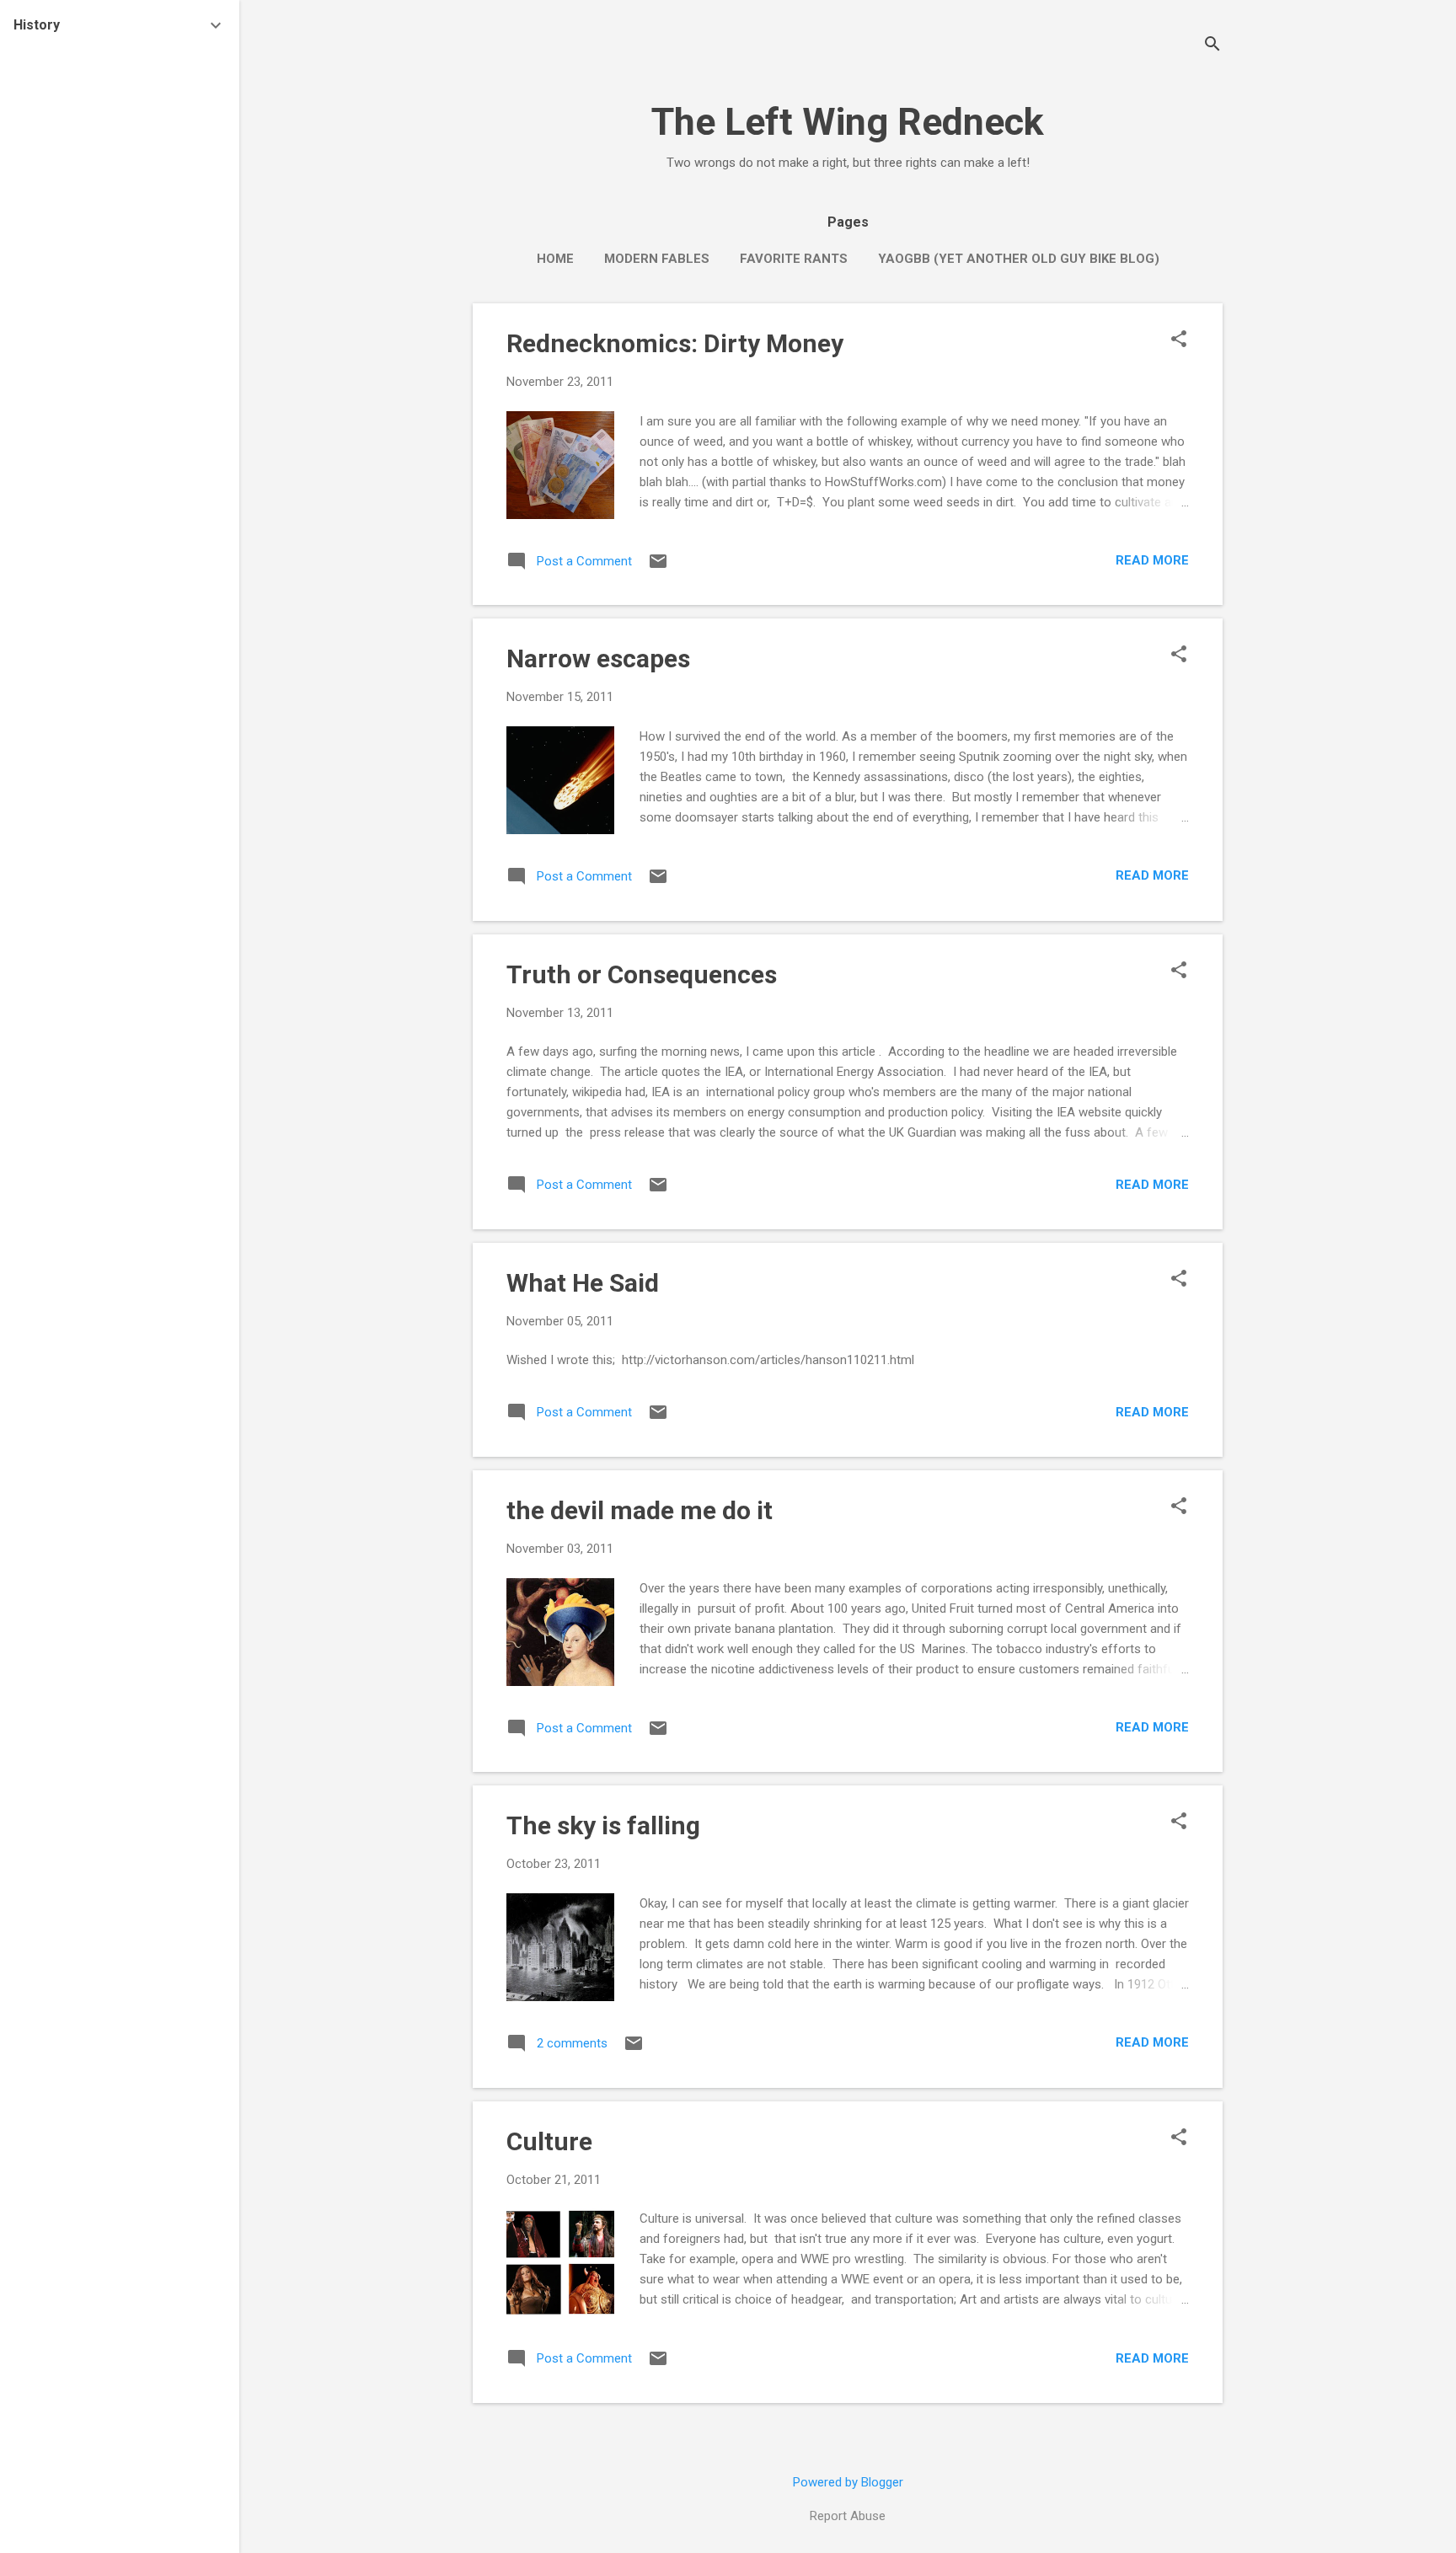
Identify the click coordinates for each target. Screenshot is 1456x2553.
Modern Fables (657, 259)
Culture (549, 2141)
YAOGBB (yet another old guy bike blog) (1019, 259)
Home (555, 259)
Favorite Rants (794, 259)
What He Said (583, 1283)
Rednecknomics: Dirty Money (675, 343)
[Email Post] (658, 567)
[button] (1179, 340)
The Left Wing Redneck (848, 122)
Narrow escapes (598, 658)
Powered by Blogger (848, 2482)
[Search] (1212, 46)
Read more (1152, 560)
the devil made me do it (640, 1510)
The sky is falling (603, 1825)
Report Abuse (848, 2516)
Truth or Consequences (642, 974)
